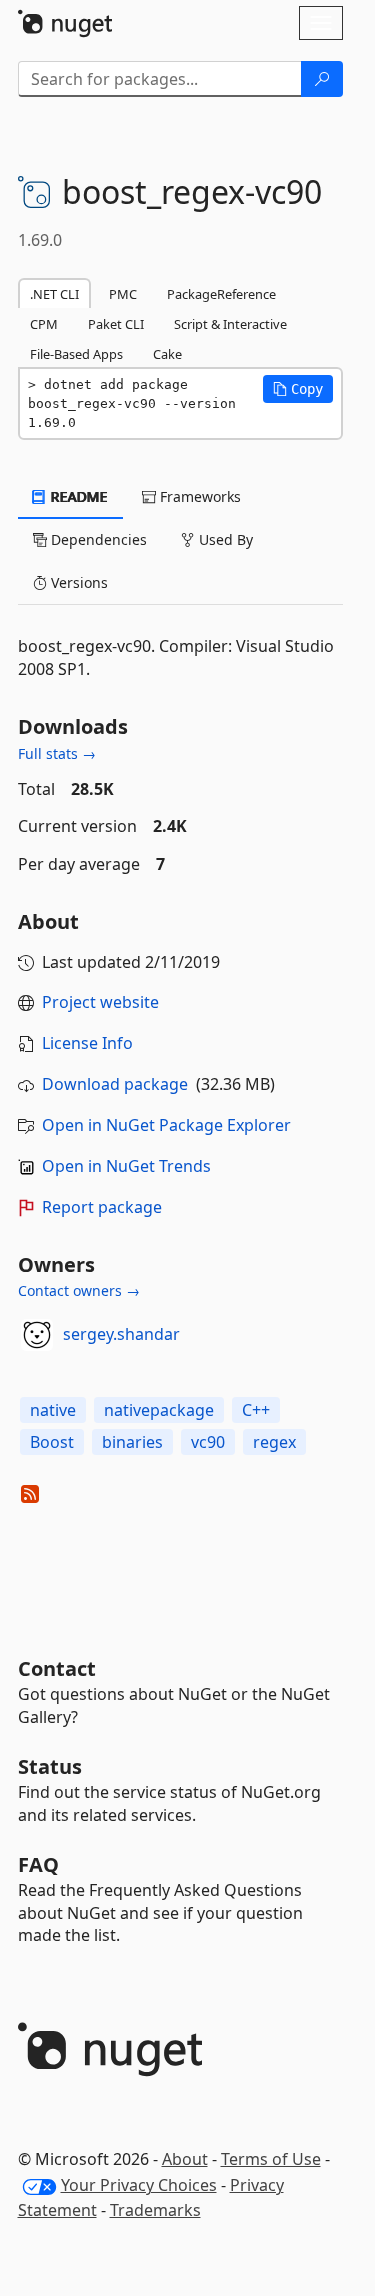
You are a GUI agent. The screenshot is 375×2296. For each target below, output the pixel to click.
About (185, 2159)
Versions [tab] (77, 582)
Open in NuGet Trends (126, 1166)
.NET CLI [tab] (54, 294)
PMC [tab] (123, 294)
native (53, 1410)
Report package (102, 1207)
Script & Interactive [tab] (230, 324)
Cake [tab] (167, 354)
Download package (115, 1084)
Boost (52, 1442)
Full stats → (57, 753)
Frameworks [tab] (198, 496)
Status (50, 1766)
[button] (298, 389)
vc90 (208, 1442)
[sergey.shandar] (37, 1335)
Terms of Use (271, 2159)
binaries (132, 1442)
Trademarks (155, 2210)
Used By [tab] (224, 539)
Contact (57, 1668)
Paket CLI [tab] (116, 324)
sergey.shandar (121, 1334)
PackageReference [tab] (221, 294)
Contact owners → (79, 1290)
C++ (256, 1410)
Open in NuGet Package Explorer (166, 1125)
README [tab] (77, 496)
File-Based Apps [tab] (76, 354)
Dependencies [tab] (97, 539)
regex (274, 1442)
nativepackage (159, 1410)
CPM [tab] (44, 324)
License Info (87, 1043)
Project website (100, 1002)
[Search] (322, 79)
